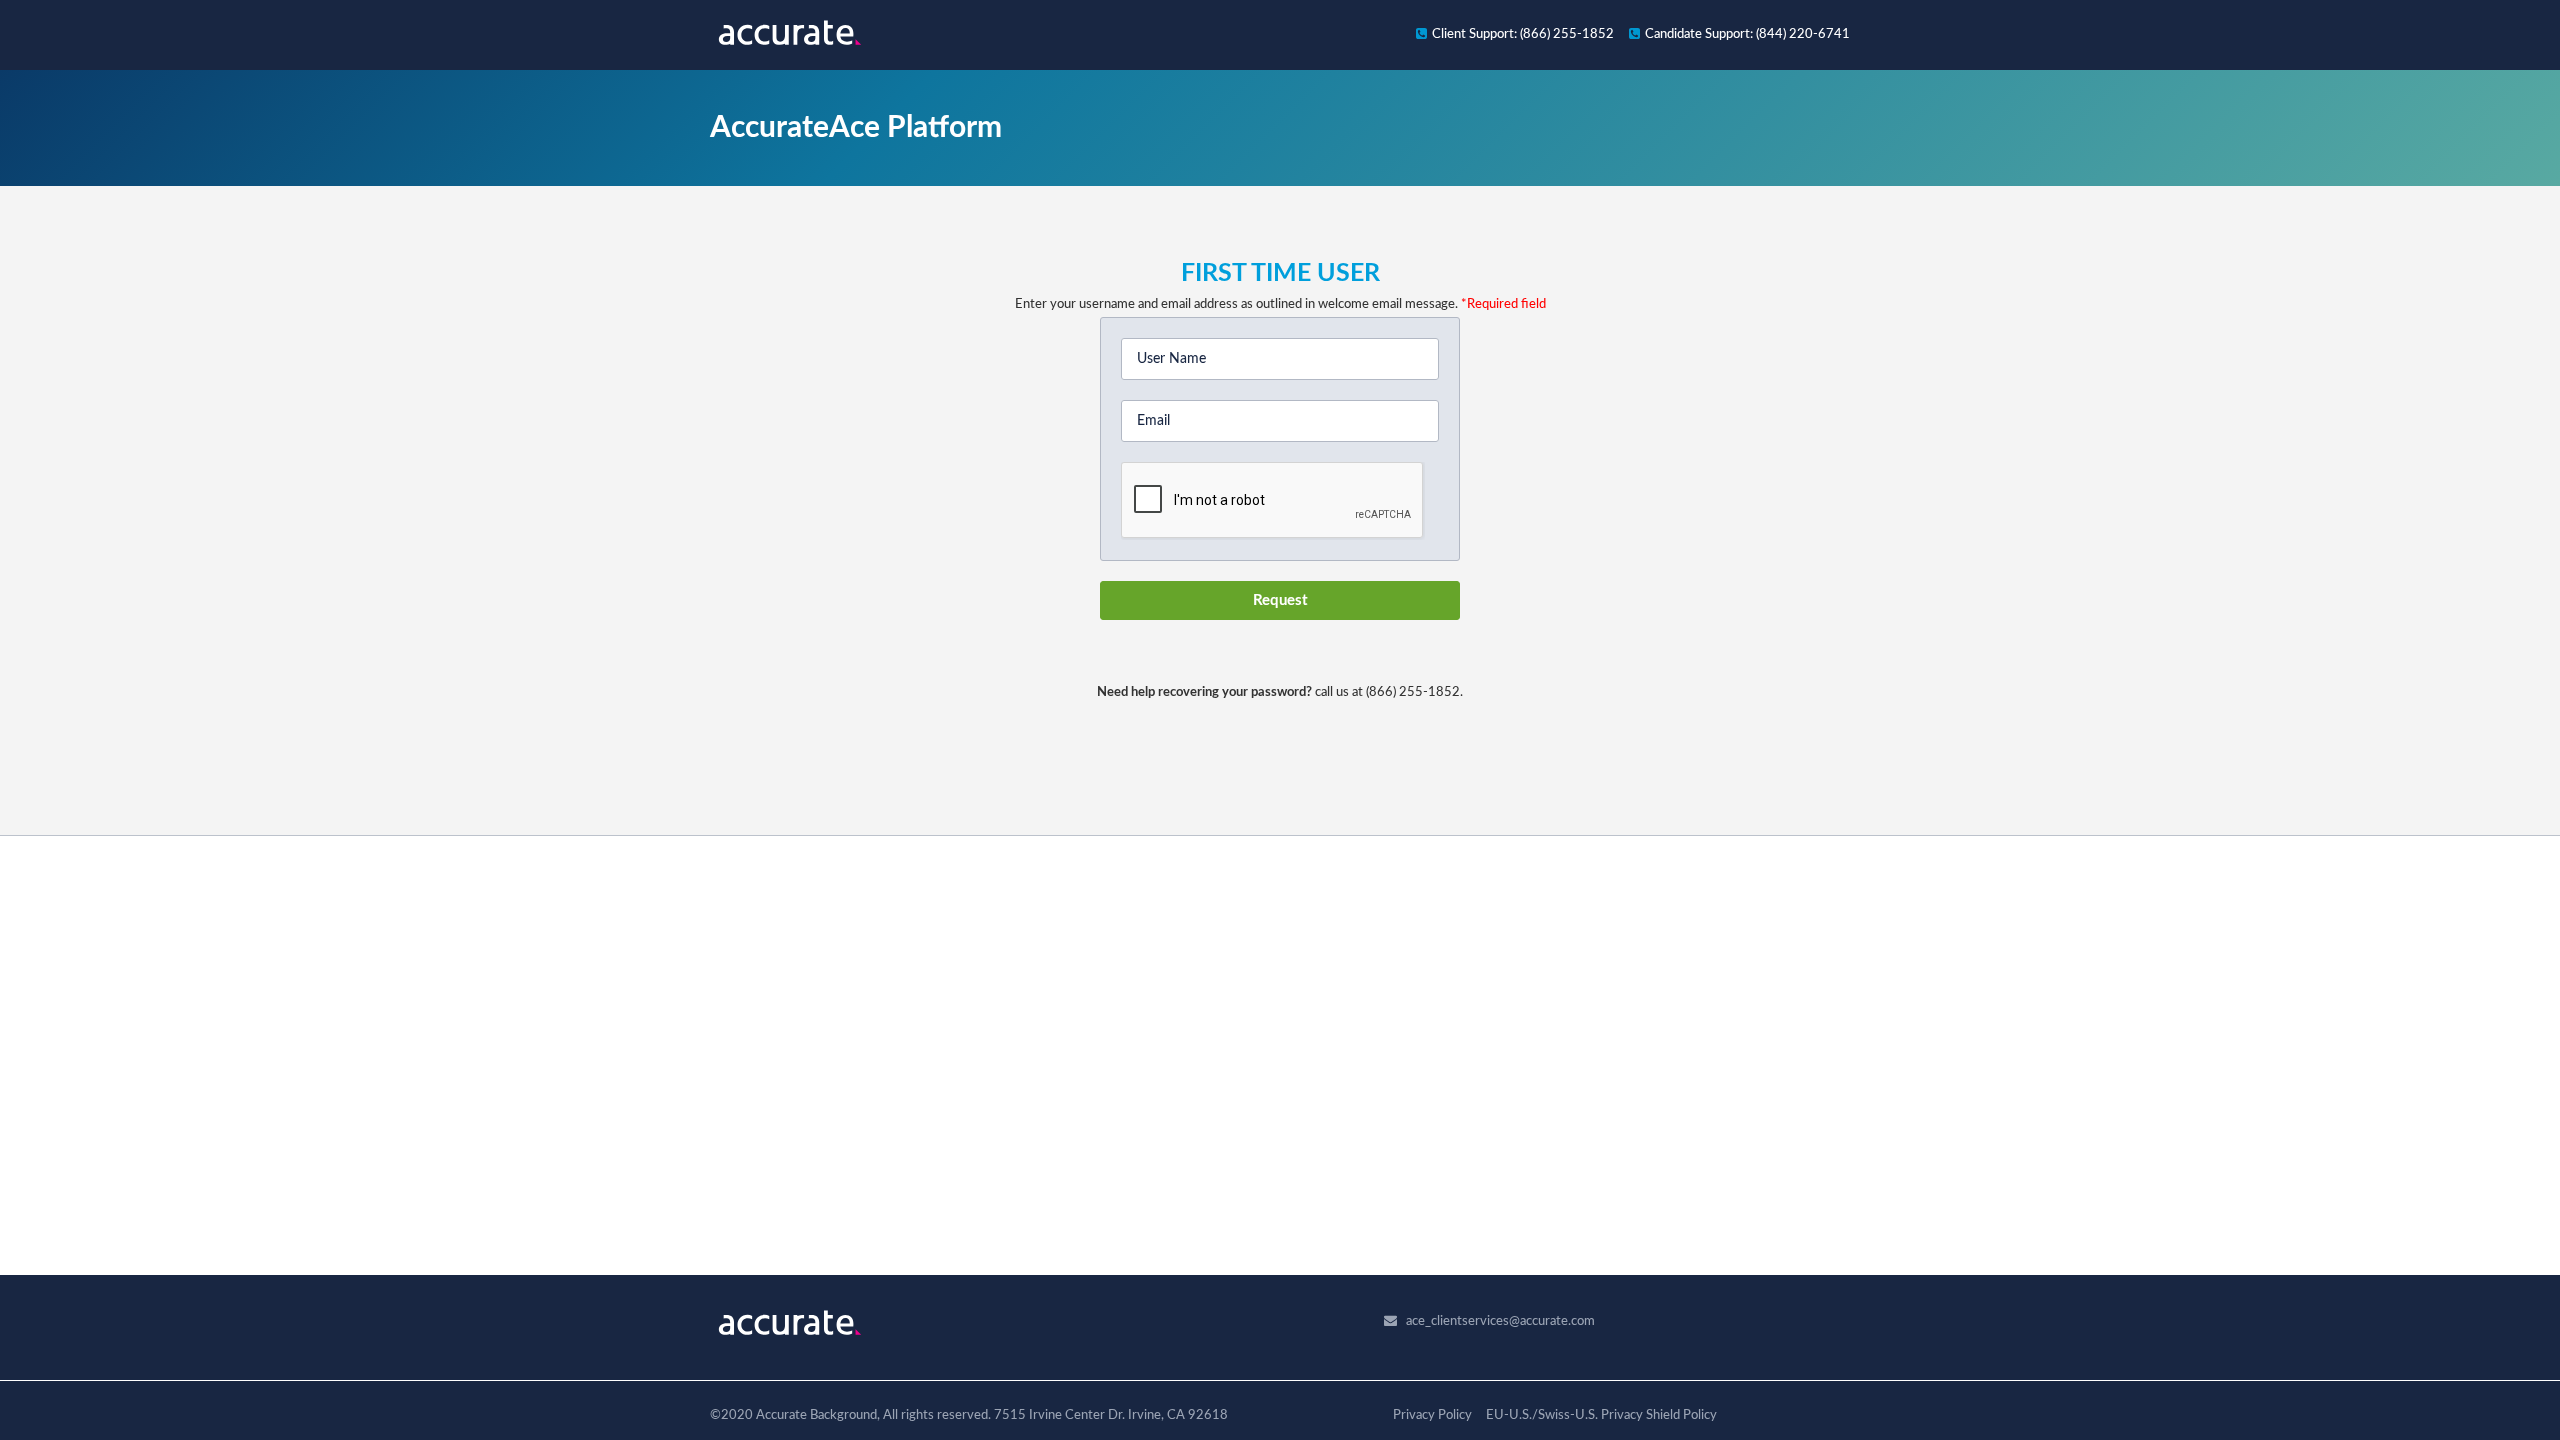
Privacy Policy (1432, 1415)
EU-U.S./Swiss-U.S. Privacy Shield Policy (1601, 1415)
